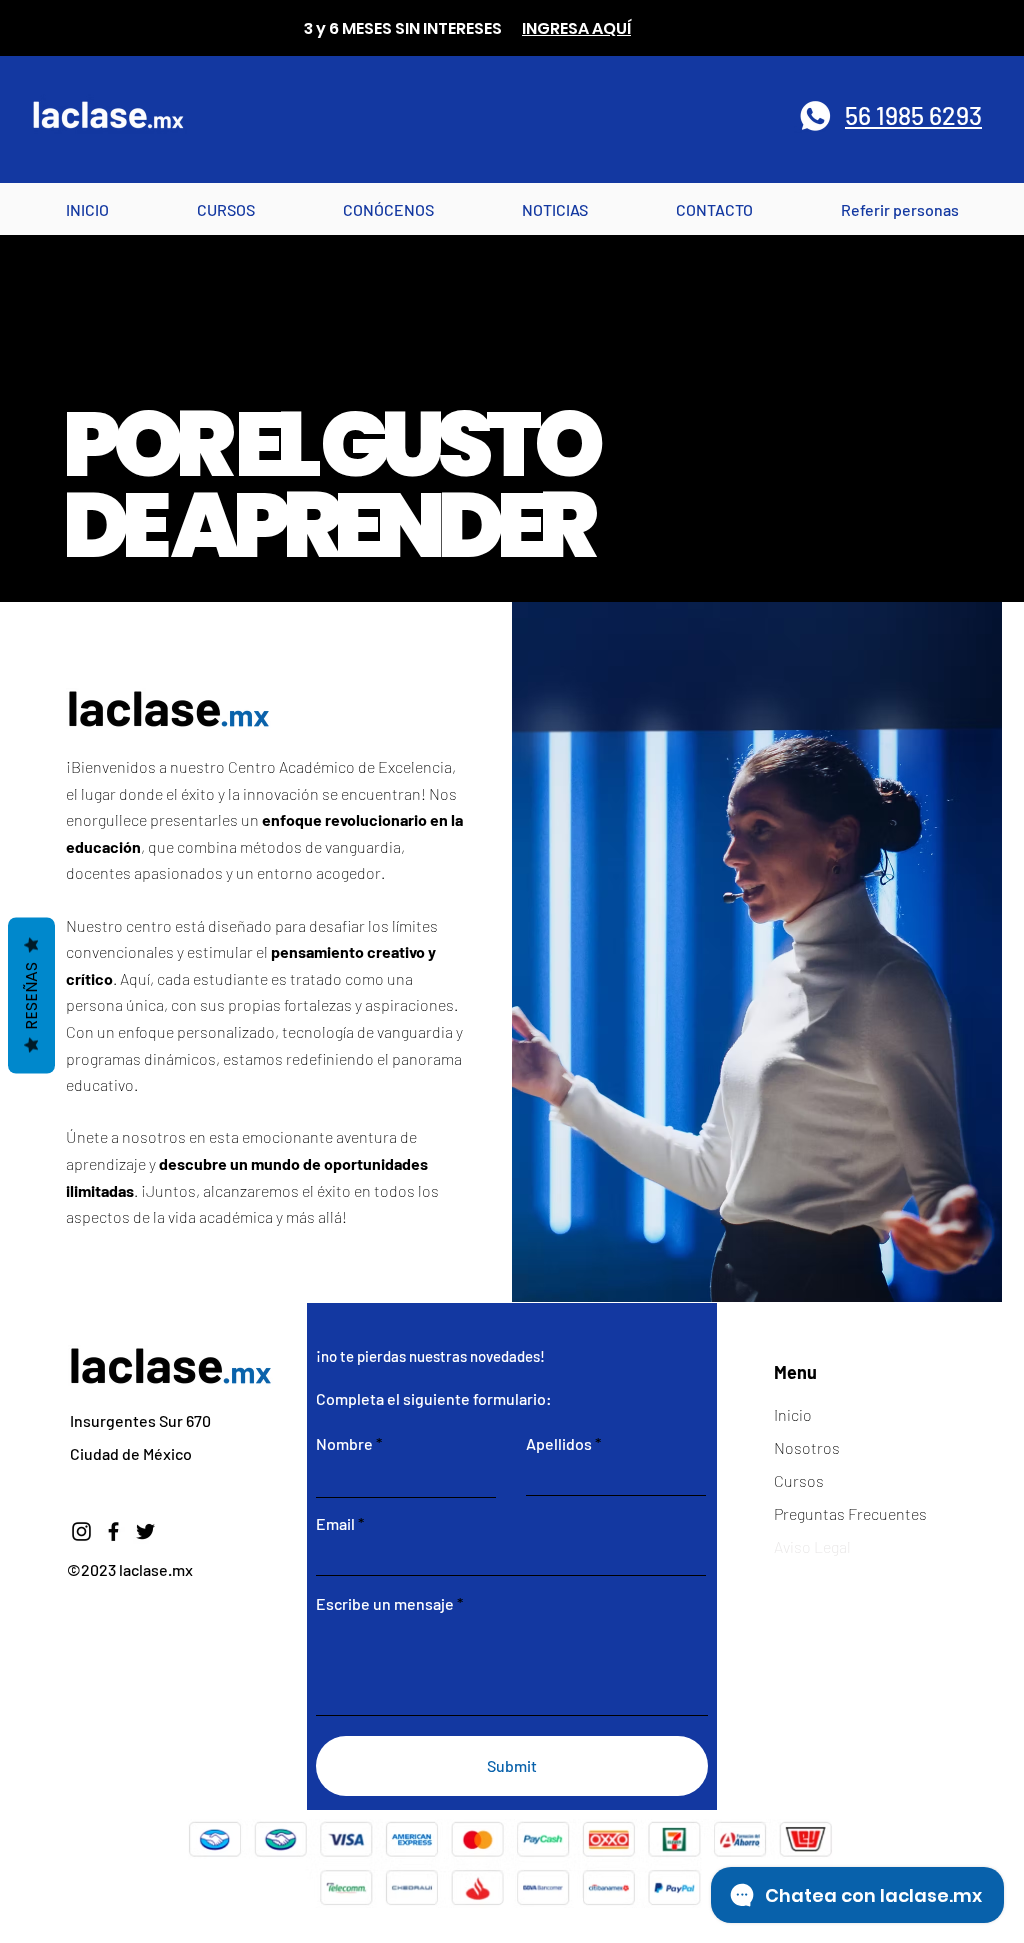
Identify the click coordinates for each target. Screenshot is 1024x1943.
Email (335, 1524)
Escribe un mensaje (385, 1604)
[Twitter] (145, 1531)
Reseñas (31, 995)
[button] (388, 209)
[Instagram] (81, 1531)
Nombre (344, 1444)
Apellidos (559, 1444)
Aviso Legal (812, 1546)
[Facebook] (113, 1531)
